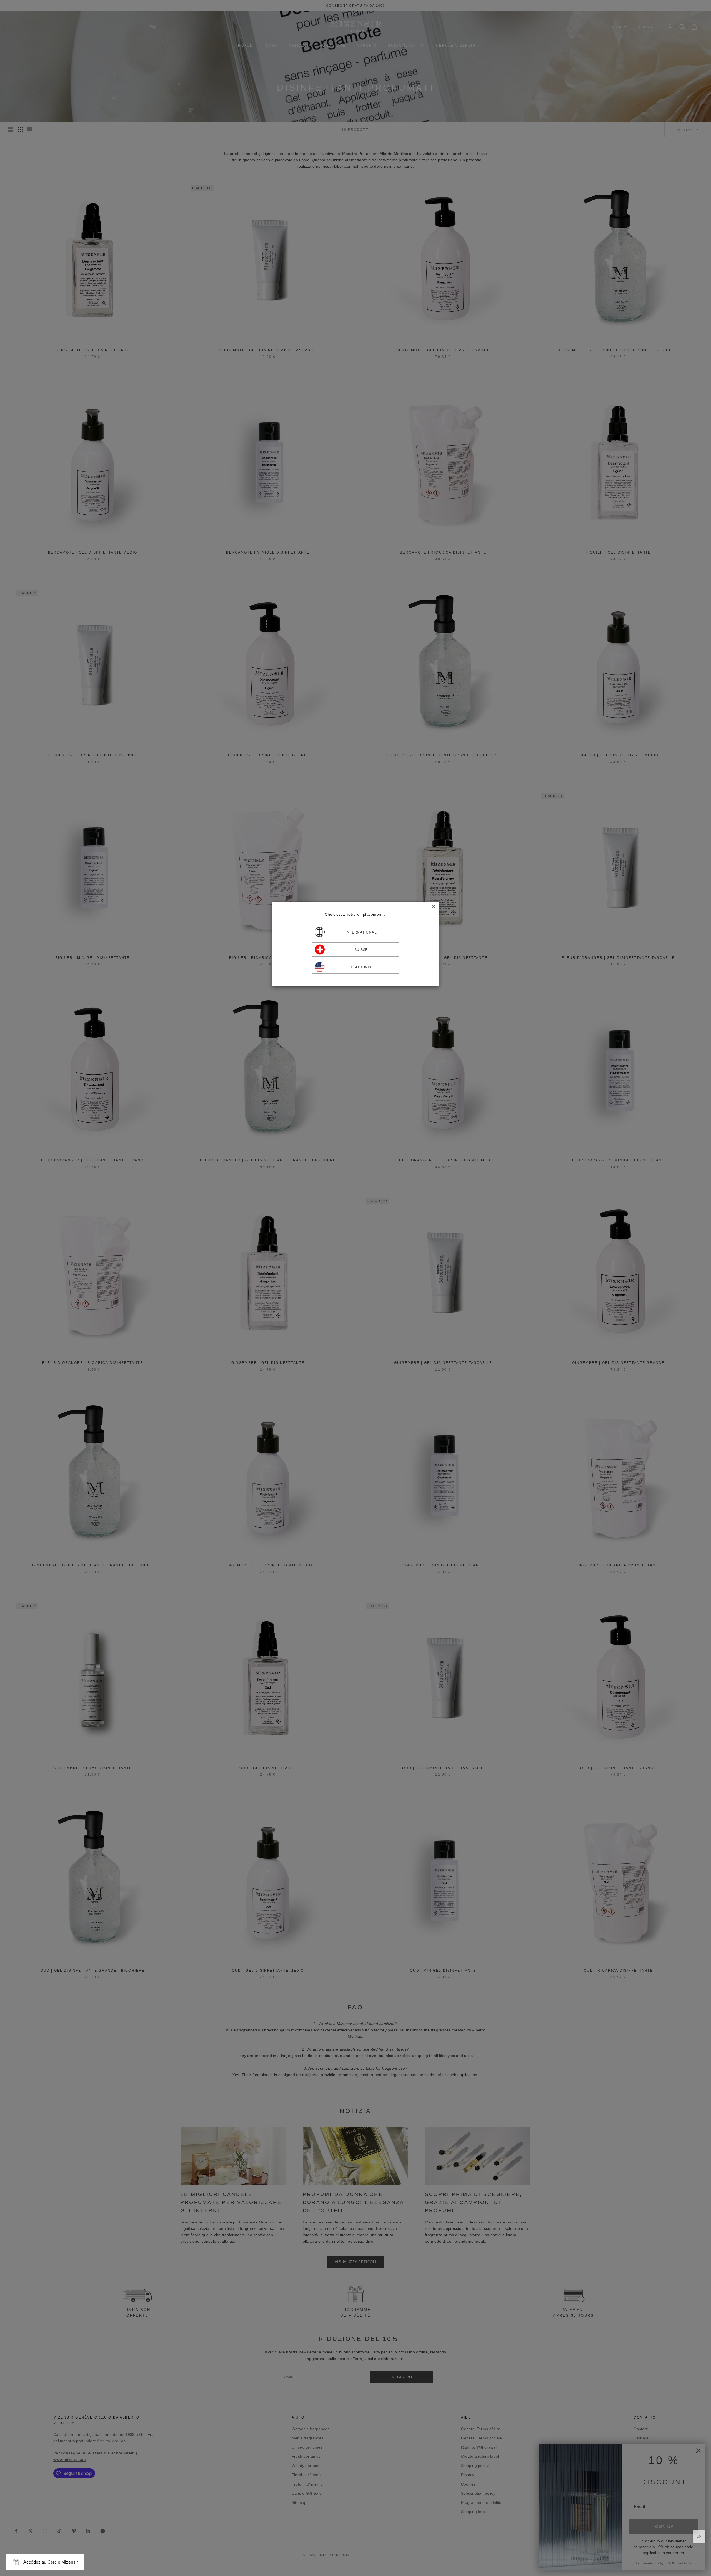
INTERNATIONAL (361, 932)
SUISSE (361, 949)
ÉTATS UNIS (361, 967)
